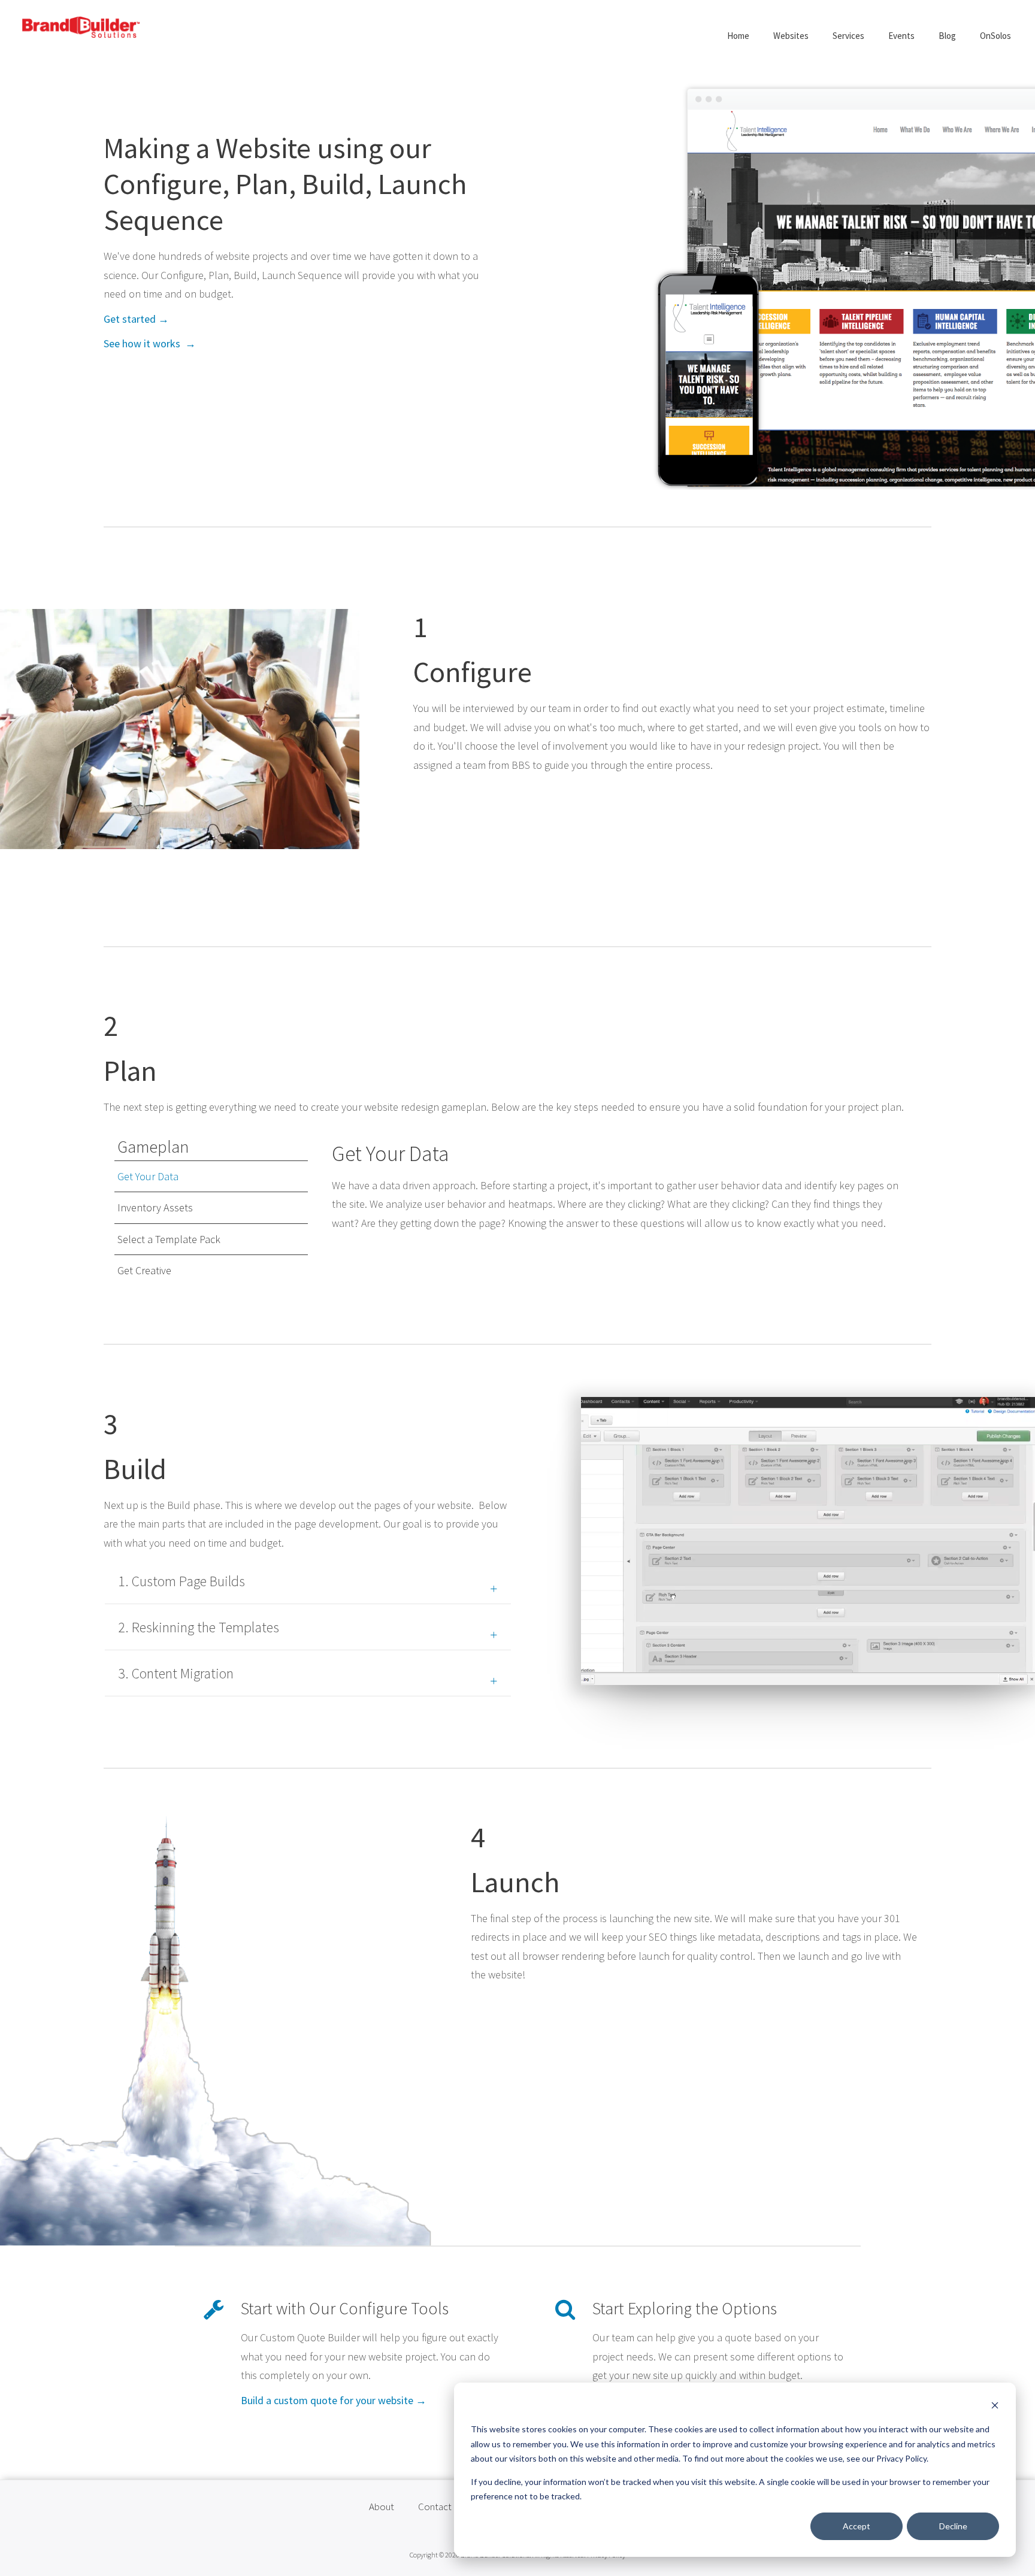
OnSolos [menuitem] (995, 36)
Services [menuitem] (848, 36)
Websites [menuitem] (791, 36)
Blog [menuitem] (947, 36)
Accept (857, 2526)
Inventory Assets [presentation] (155, 1207)
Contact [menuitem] (435, 2507)
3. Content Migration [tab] (176, 1673)
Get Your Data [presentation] (148, 1176)
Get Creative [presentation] (144, 1270)
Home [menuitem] (738, 36)
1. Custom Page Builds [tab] (181, 1581)
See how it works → (150, 343)
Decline (953, 2526)
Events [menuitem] (901, 36)
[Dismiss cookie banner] (995, 2407)
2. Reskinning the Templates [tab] (199, 1627)
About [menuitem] (382, 2507)
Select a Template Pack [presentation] (169, 1239)
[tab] (211, 1177)
